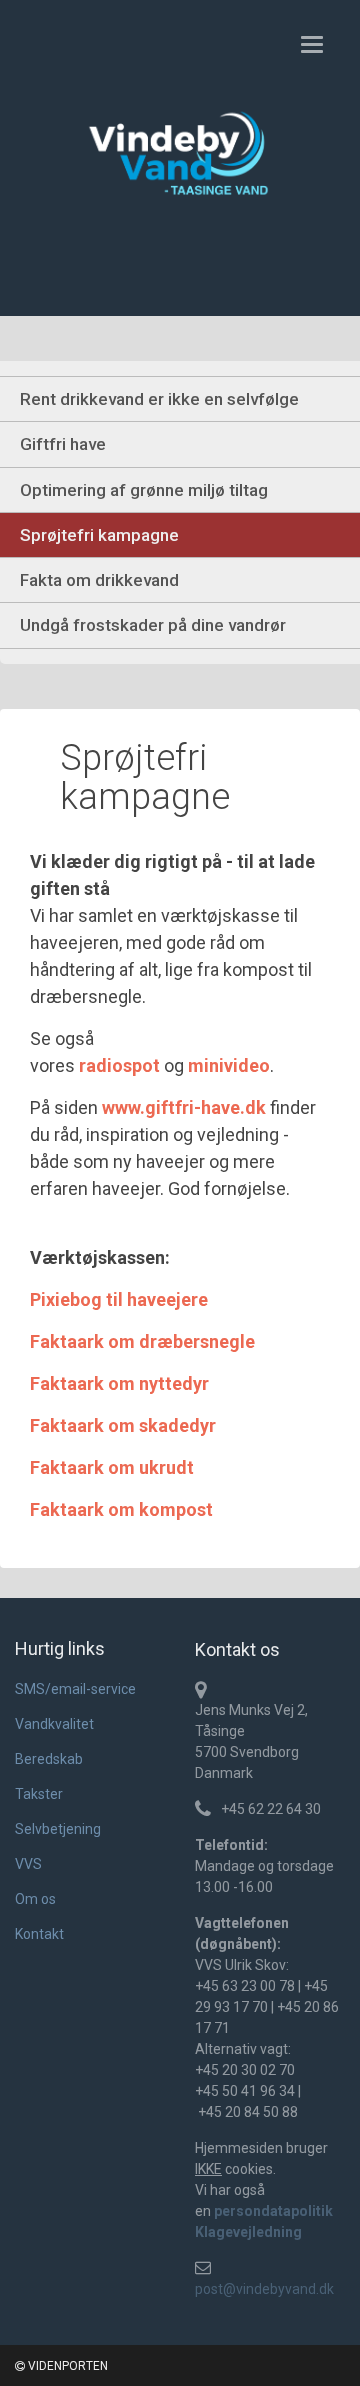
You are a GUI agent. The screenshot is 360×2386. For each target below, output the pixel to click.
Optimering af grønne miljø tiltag (144, 490)
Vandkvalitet (54, 1724)
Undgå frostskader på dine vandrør (153, 625)
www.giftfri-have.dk (184, 1107)
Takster (39, 1794)
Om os (35, 1899)
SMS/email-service (75, 1689)
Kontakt (39, 1934)
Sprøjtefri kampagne (99, 535)
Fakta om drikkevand (99, 580)
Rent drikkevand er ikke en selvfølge (159, 399)
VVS (28, 1864)
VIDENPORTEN (66, 2366)
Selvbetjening (58, 1829)
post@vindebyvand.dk (264, 2289)
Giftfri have (63, 444)
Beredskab (49, 1759)
